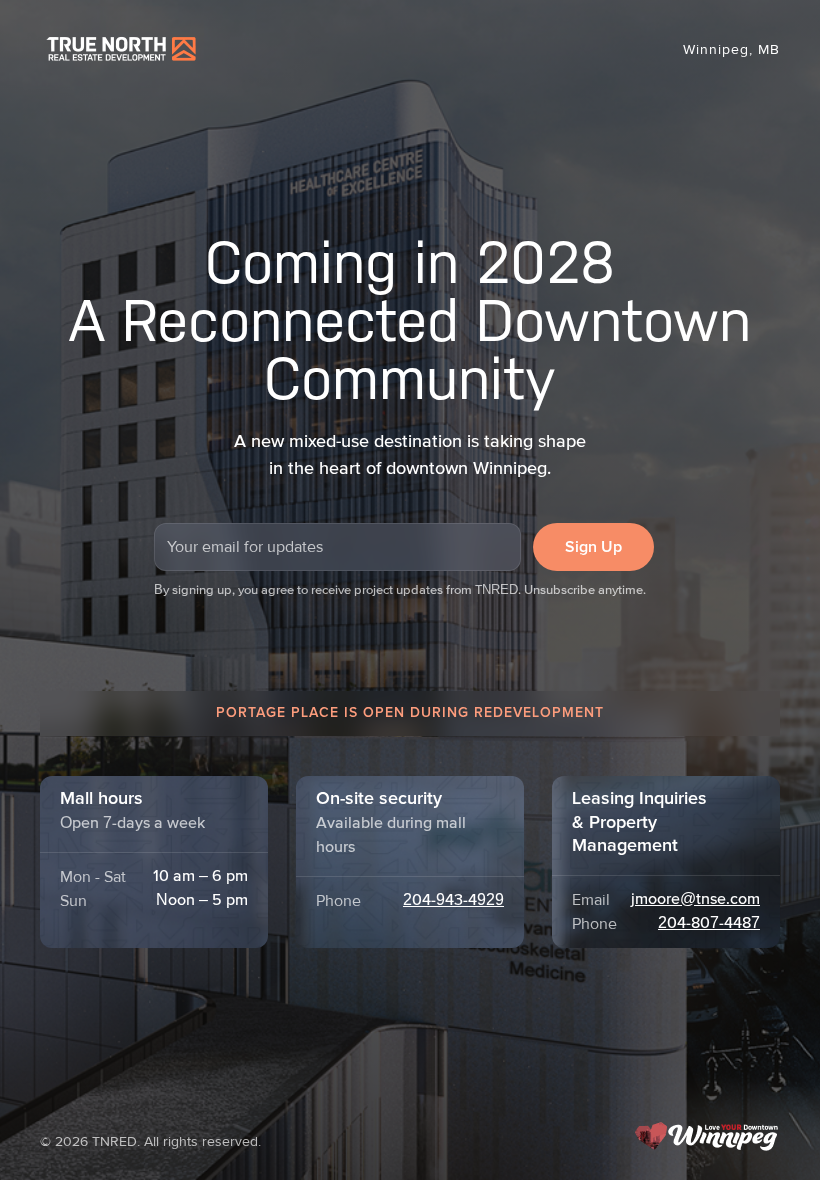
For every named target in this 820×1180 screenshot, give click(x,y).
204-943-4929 (453, 901)
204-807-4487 (709, 924)
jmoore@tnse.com (695, 900)
